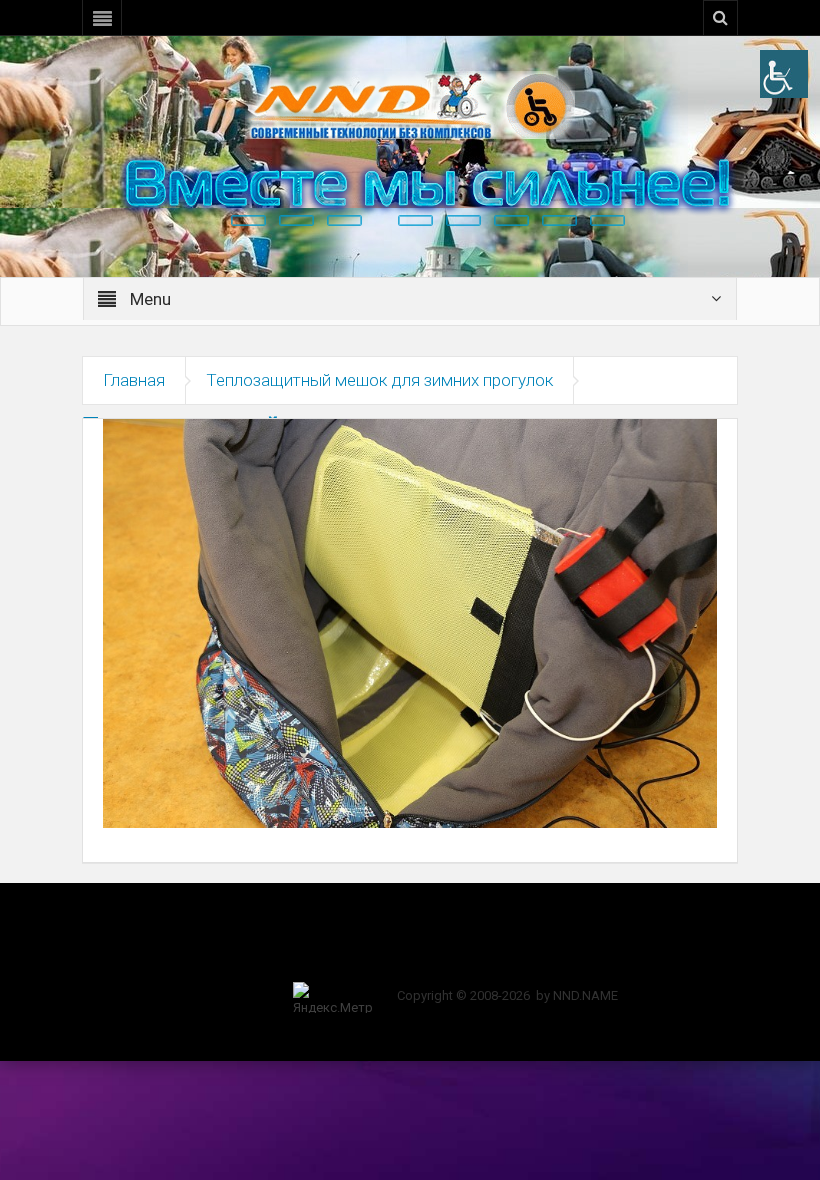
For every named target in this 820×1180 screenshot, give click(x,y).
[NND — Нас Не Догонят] (410, 104)
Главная (134, 380)
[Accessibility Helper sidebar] (784, 74)
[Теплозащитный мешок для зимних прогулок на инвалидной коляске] (410, 622)
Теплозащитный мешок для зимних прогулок (379, 380)
